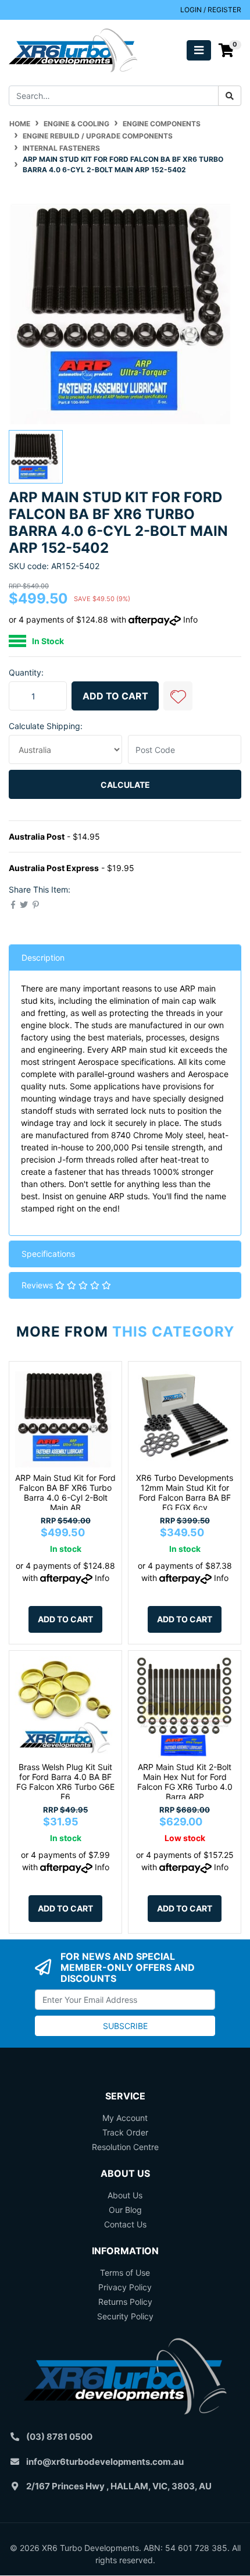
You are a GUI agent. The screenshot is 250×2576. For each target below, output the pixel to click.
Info (190, 619)
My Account (125, 2118)
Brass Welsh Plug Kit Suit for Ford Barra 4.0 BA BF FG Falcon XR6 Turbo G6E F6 (65, 1781)
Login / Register (211, 10)
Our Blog (125, 2210)
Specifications (48, 1254)
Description (43, 957)
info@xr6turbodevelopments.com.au (105, 2462)
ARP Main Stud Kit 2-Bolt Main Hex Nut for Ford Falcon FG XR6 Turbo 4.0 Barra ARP (185, 1781)
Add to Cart (115, 696)
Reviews (38, 1285)
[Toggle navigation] (199, 50)
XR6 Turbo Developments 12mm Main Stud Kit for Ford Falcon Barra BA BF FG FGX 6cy (185, 1492)
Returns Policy (125, 2302)
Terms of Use (125, 2273)
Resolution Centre (125, 2147)
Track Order (125, 2132)
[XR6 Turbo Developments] (73, 49)
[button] (178, 696)
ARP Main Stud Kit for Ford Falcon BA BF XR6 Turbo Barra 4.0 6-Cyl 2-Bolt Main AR (65, 1492)
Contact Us (125, 2224)
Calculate (125, 785)
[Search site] (230, 96)
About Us (125, 2195)
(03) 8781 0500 (59, 2437)
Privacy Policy (125, 2287)
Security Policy (125, 2316)
